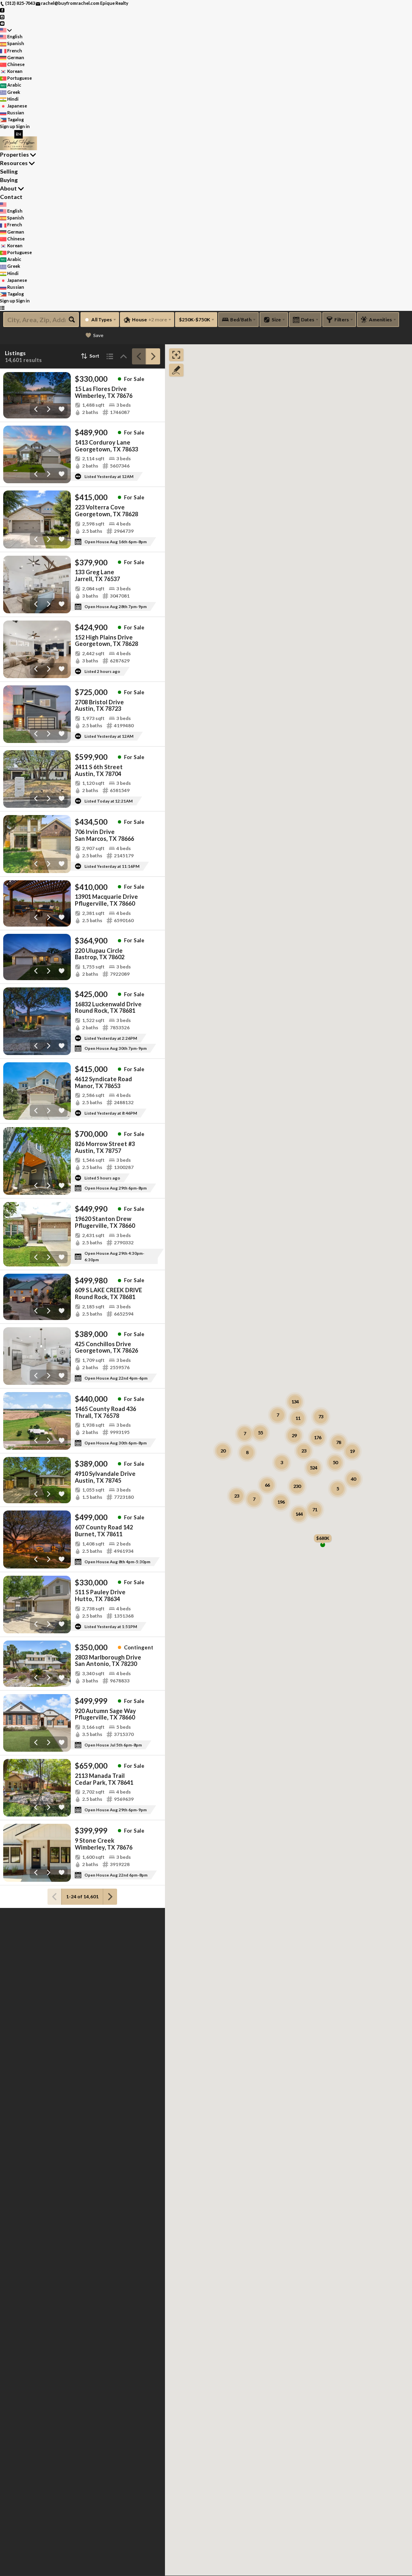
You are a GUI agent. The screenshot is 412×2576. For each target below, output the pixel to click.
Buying (9, 180)
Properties (14, 154)
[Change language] (6, 30)
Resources (14, 163)
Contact (11, 197)
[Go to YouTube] (2, 23)
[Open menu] (2, 308)
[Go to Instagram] (2, 16)
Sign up (8, 126)
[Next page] (153, 356)
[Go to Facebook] (2, 10)
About (8, 188)
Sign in (23, 126)
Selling (9, 171)
